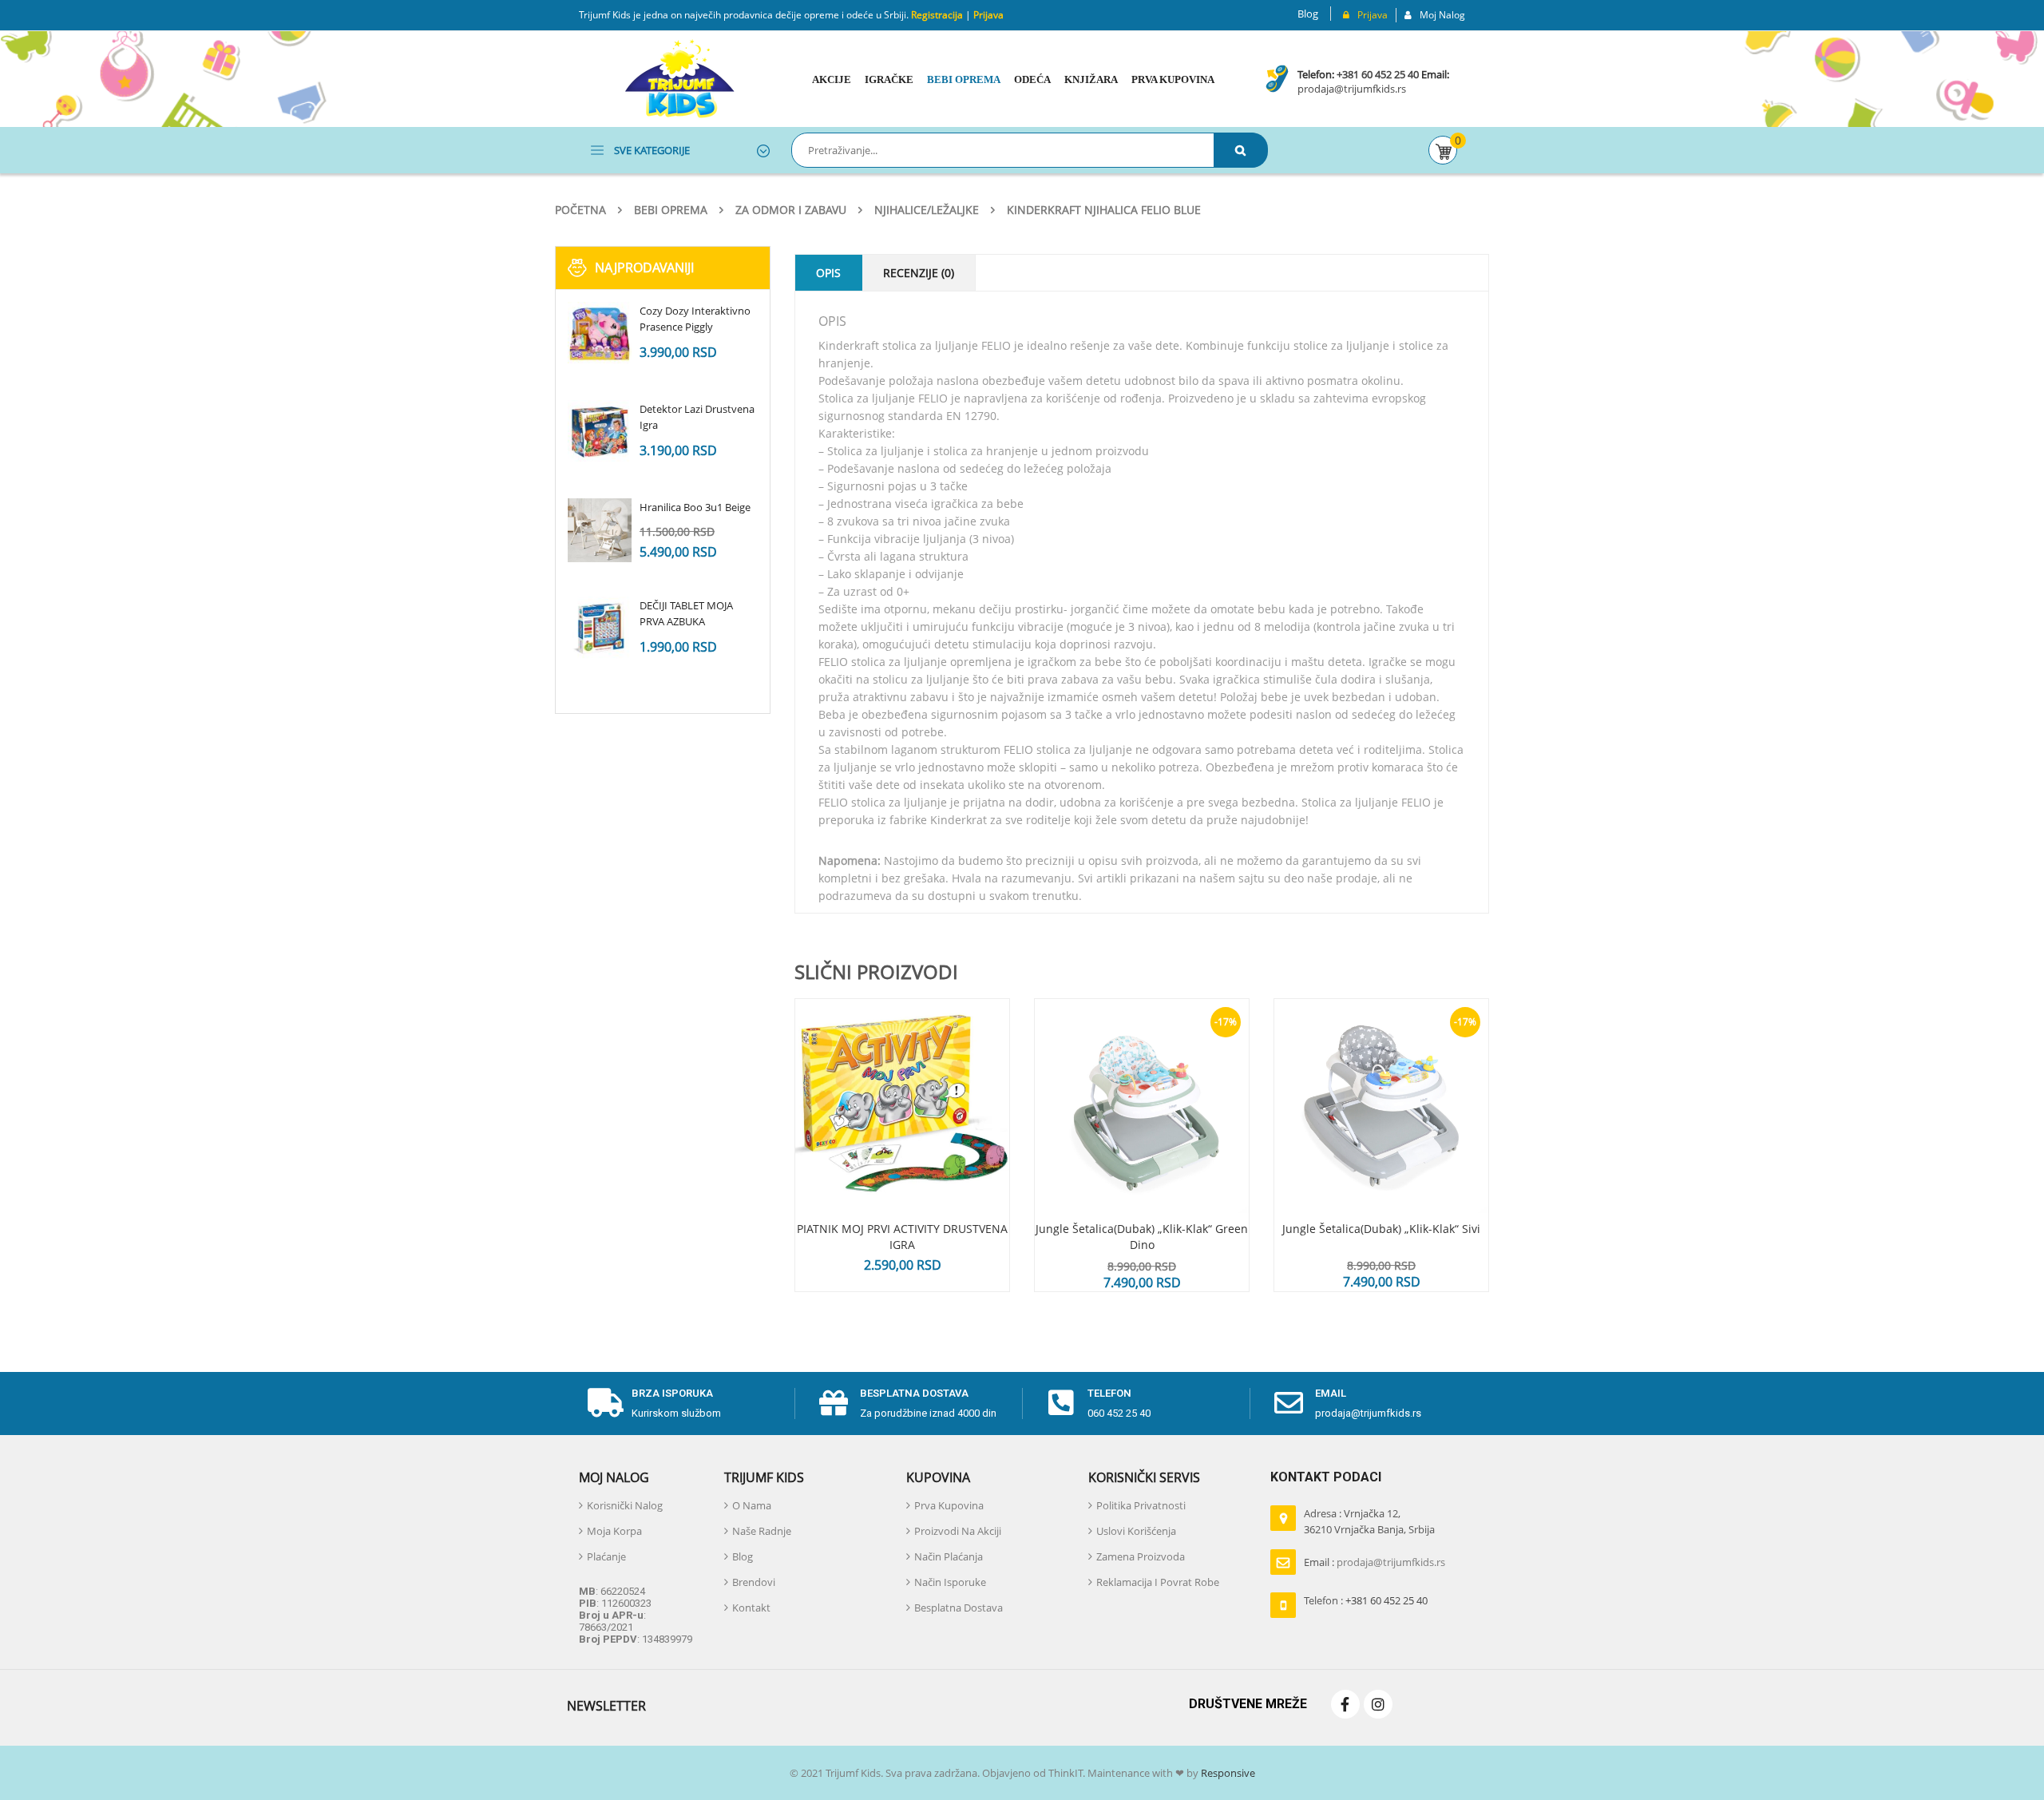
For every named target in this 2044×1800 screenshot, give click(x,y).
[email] (1289, 1403)
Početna (580, 210)
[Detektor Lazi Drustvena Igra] (600, 432)
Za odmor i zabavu (791, 210)
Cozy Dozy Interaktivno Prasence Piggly (695, 319)
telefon (1109, 1393)
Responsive (1227, 1773)
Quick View (902, 1076)
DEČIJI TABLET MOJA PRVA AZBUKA (686, 613)
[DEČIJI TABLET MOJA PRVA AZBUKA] (600, 628)
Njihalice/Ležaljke (927, 210)
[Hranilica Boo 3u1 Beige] (600, 530)
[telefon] (1061, 1403)
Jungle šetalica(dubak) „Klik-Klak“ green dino (1142, 1237)
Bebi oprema (671, 210)
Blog (1308, 14)
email (1331, 1393)
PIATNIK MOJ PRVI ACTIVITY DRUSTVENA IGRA (902, 1237)
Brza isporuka (672, 1393)
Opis (828, 273)
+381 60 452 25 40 (1378, 74)
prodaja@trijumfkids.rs (1352, 89)
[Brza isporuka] (605, 1403)
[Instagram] (1378, 1704)
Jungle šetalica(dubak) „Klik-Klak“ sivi (1381, 1229)
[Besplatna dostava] (834, 1403)
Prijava (988, 15)
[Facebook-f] (1345, 1704)
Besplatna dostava (914, 1393)
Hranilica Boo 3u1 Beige (695, 507)
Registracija (936, 15)
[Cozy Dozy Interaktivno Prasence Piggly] (600, 334)
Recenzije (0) (919, 273)
